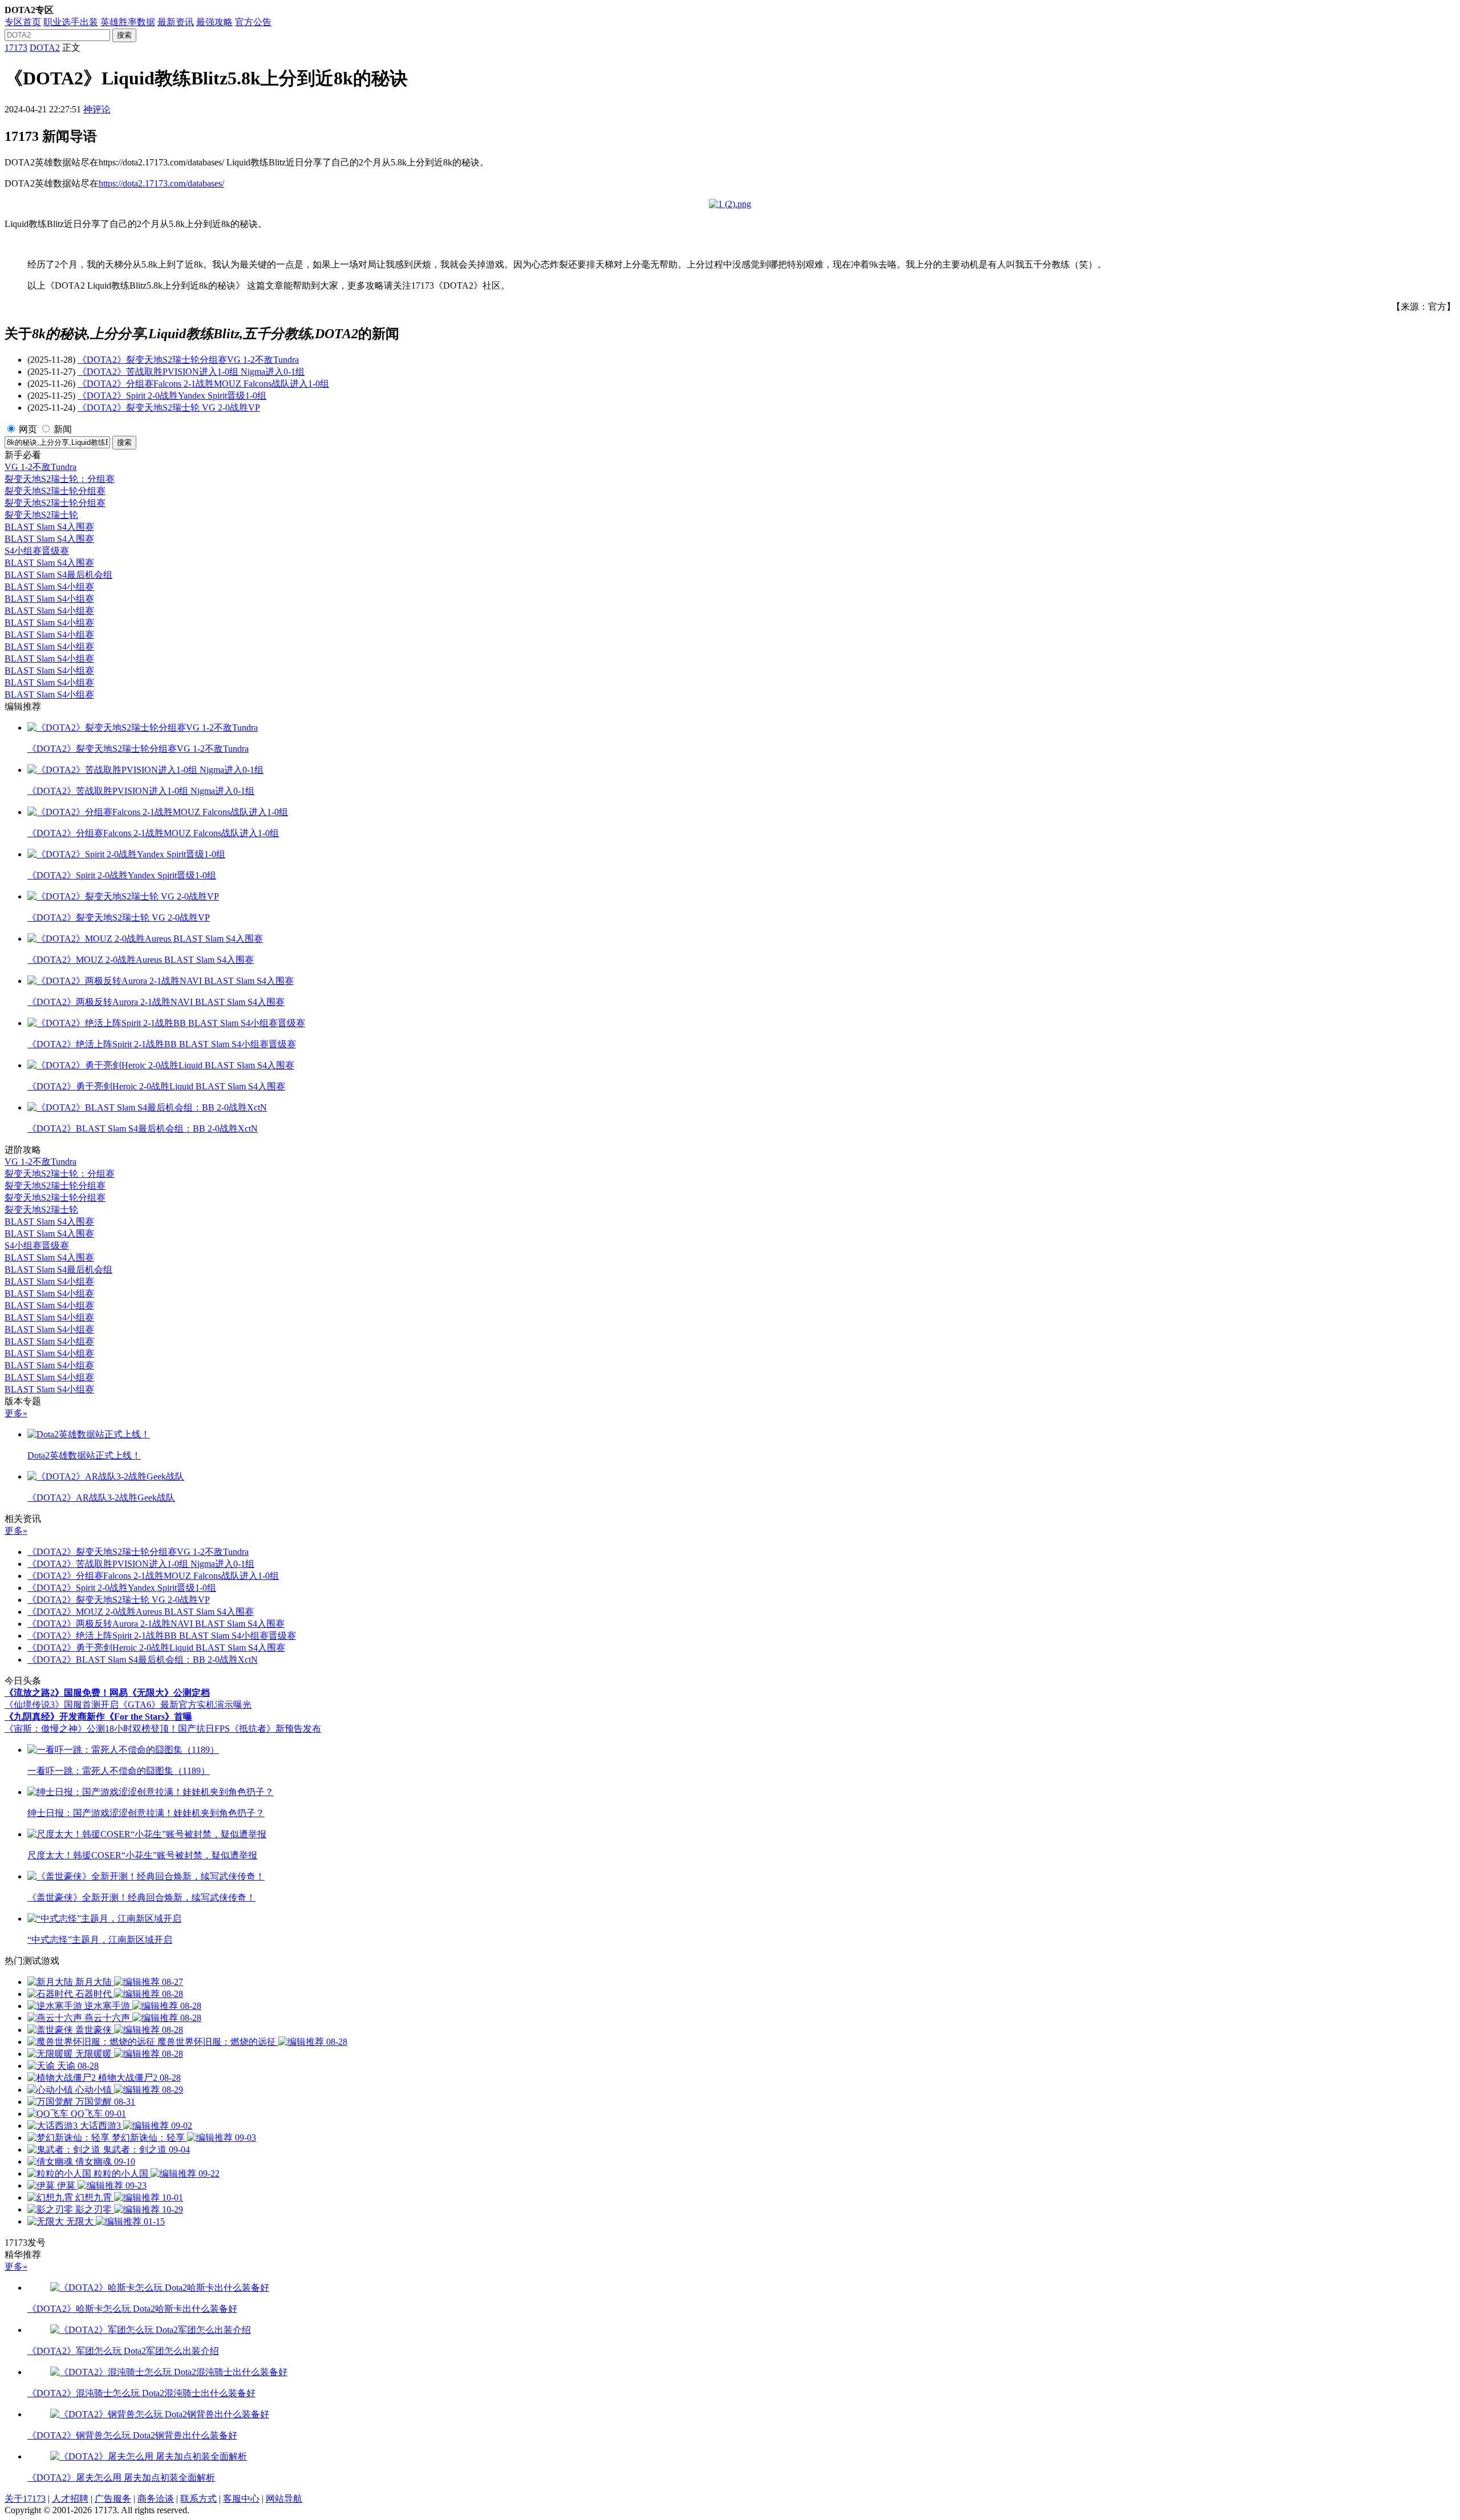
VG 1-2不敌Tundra (40, 467)
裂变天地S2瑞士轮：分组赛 (60, 479)
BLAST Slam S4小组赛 (49, 587)
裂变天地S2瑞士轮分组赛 (55, 491)
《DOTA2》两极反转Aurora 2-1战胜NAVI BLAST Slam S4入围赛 (156, 1624)
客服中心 (241, 2499)
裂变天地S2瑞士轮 (41, 515)
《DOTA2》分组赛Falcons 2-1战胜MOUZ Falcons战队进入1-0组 (203, 384)
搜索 (124, 35)
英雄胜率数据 (128, 22)
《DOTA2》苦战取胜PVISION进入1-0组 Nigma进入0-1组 (191, 372)
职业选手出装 (71, 22)
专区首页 (23, 22)
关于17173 (25, 2499)
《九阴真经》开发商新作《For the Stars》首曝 (98, 1717)
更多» (16, 1413)
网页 (28, 429)
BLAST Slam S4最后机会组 (58, 575)
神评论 (97, 109)
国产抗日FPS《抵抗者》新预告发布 (250, 1729)
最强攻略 (214, 22)
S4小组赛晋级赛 (37, 551)
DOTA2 (45, 48)
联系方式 (198, 2499)
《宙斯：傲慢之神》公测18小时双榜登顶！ (91, 1729)
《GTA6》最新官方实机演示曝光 (185, 1705)
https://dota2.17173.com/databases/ (161, 183)
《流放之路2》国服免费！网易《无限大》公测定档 (107, 1693)
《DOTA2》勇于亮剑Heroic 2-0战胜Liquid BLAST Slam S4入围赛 (156, 1648)
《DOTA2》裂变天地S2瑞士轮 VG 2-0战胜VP (169, 408)
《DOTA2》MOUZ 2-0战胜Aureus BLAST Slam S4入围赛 (141, 1612)
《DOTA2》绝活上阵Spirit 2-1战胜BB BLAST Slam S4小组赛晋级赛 (162, 1636)
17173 (16, 48)
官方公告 (253, 22)
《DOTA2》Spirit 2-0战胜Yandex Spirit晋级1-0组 (172, 396)
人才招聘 (70, 2499)
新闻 (63, 429)
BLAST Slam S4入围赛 (49, 527)
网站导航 (284, 2499)
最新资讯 (176, 22)
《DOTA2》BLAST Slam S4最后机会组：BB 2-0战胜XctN (143, 1660)
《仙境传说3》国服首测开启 (62, 1705)
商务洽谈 (156, 2499)
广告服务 (113, 2499)
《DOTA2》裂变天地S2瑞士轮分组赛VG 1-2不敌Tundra (188, 360)
